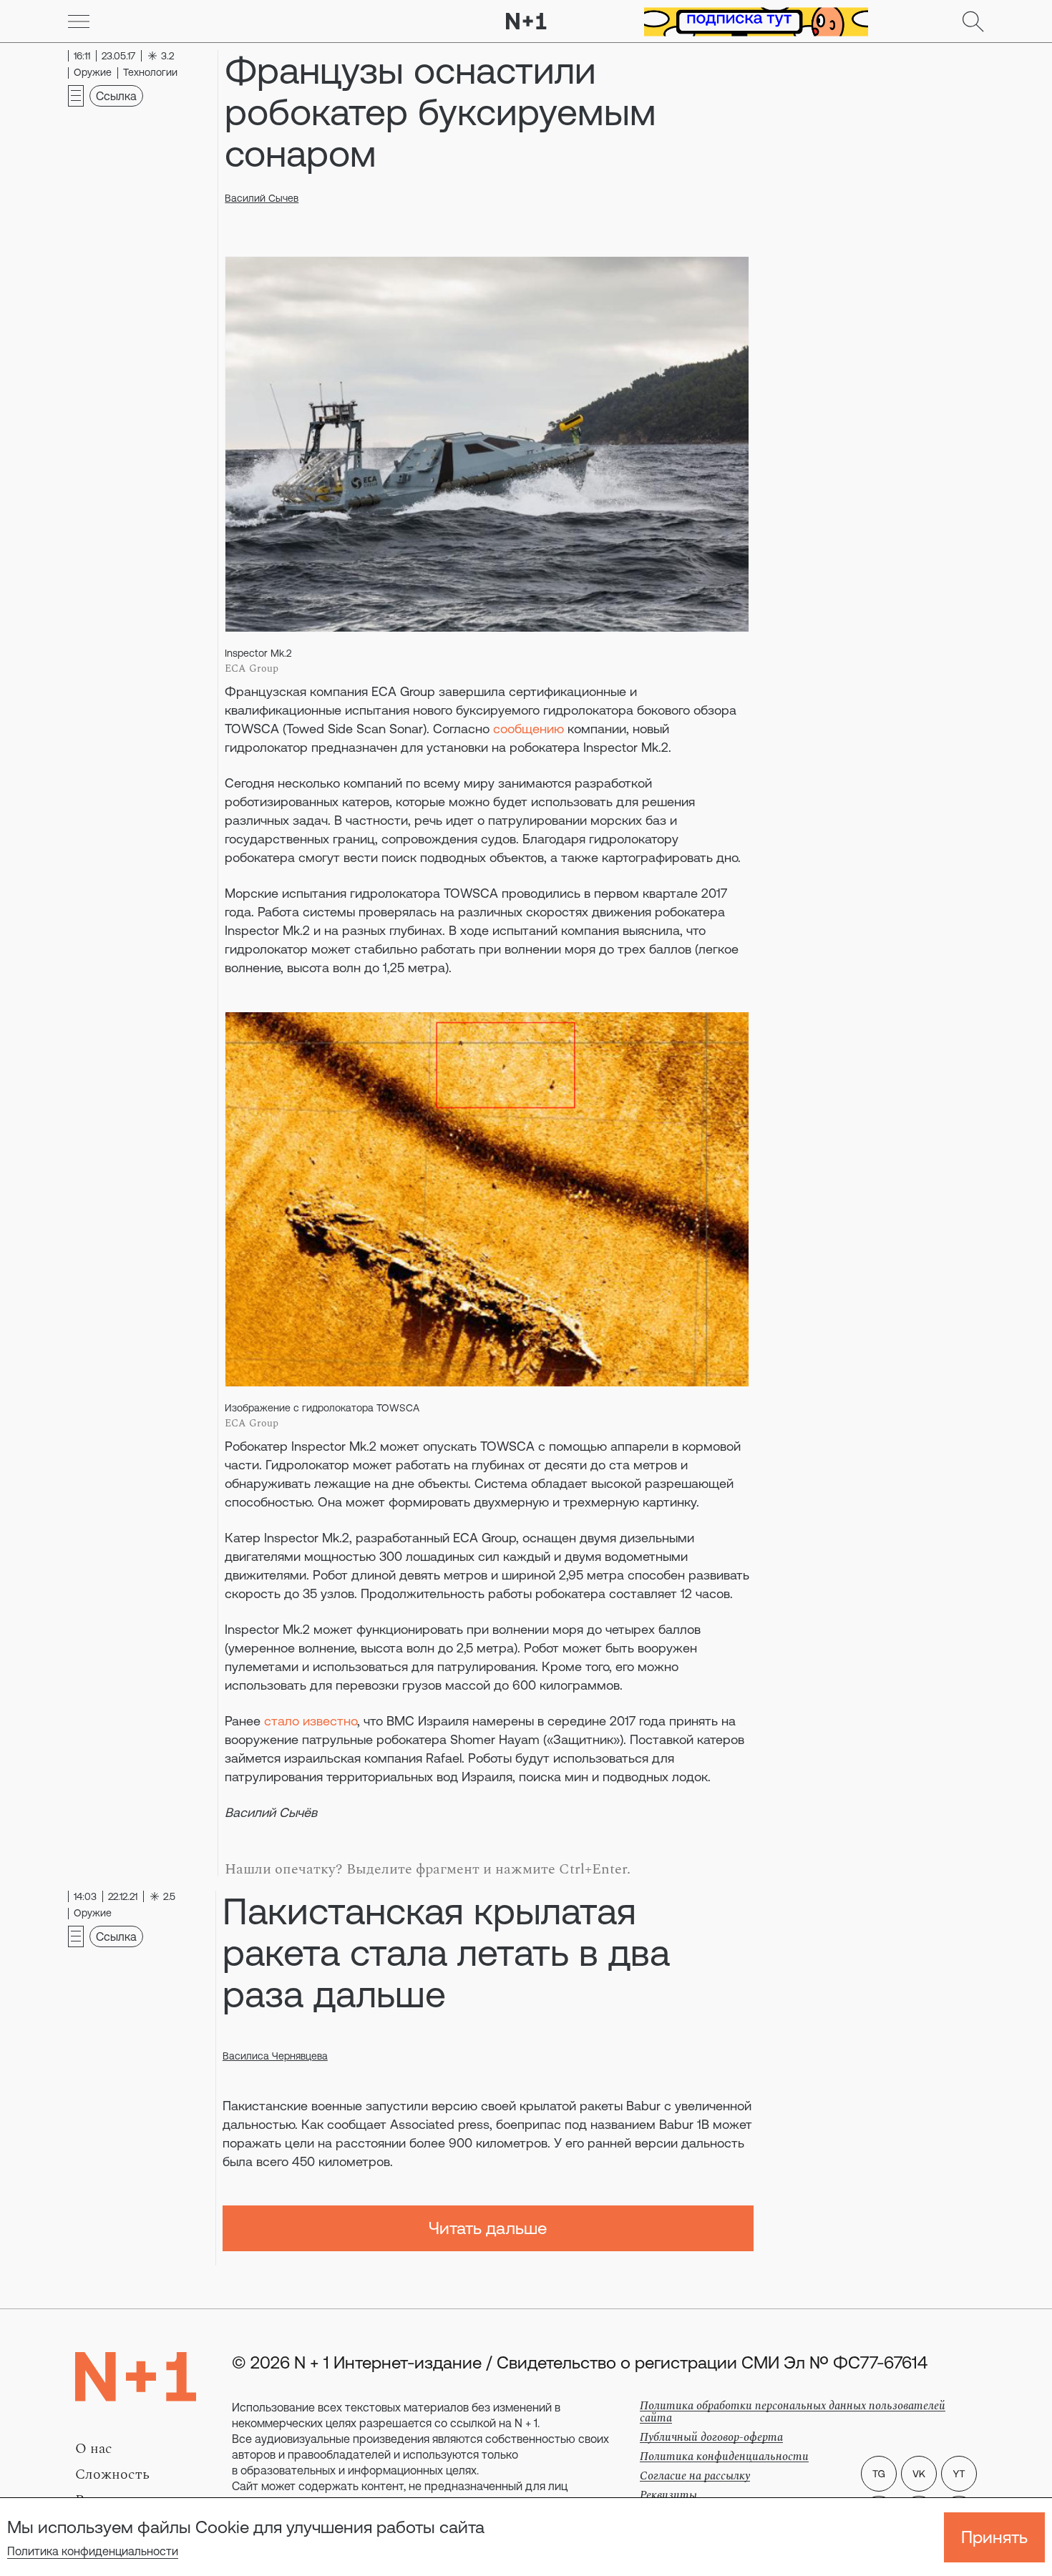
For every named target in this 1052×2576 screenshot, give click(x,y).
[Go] (79, 21)
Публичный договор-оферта (711, 2437)
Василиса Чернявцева (275, 2056)
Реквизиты (668, 2495)
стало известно (311, 1721)
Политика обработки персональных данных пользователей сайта (793, 2412)
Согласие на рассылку (695, 2476)
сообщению (529, 729)
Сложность (112, 2474)
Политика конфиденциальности (93, 2551)
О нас (94, 2449)
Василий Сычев (262, 198)
